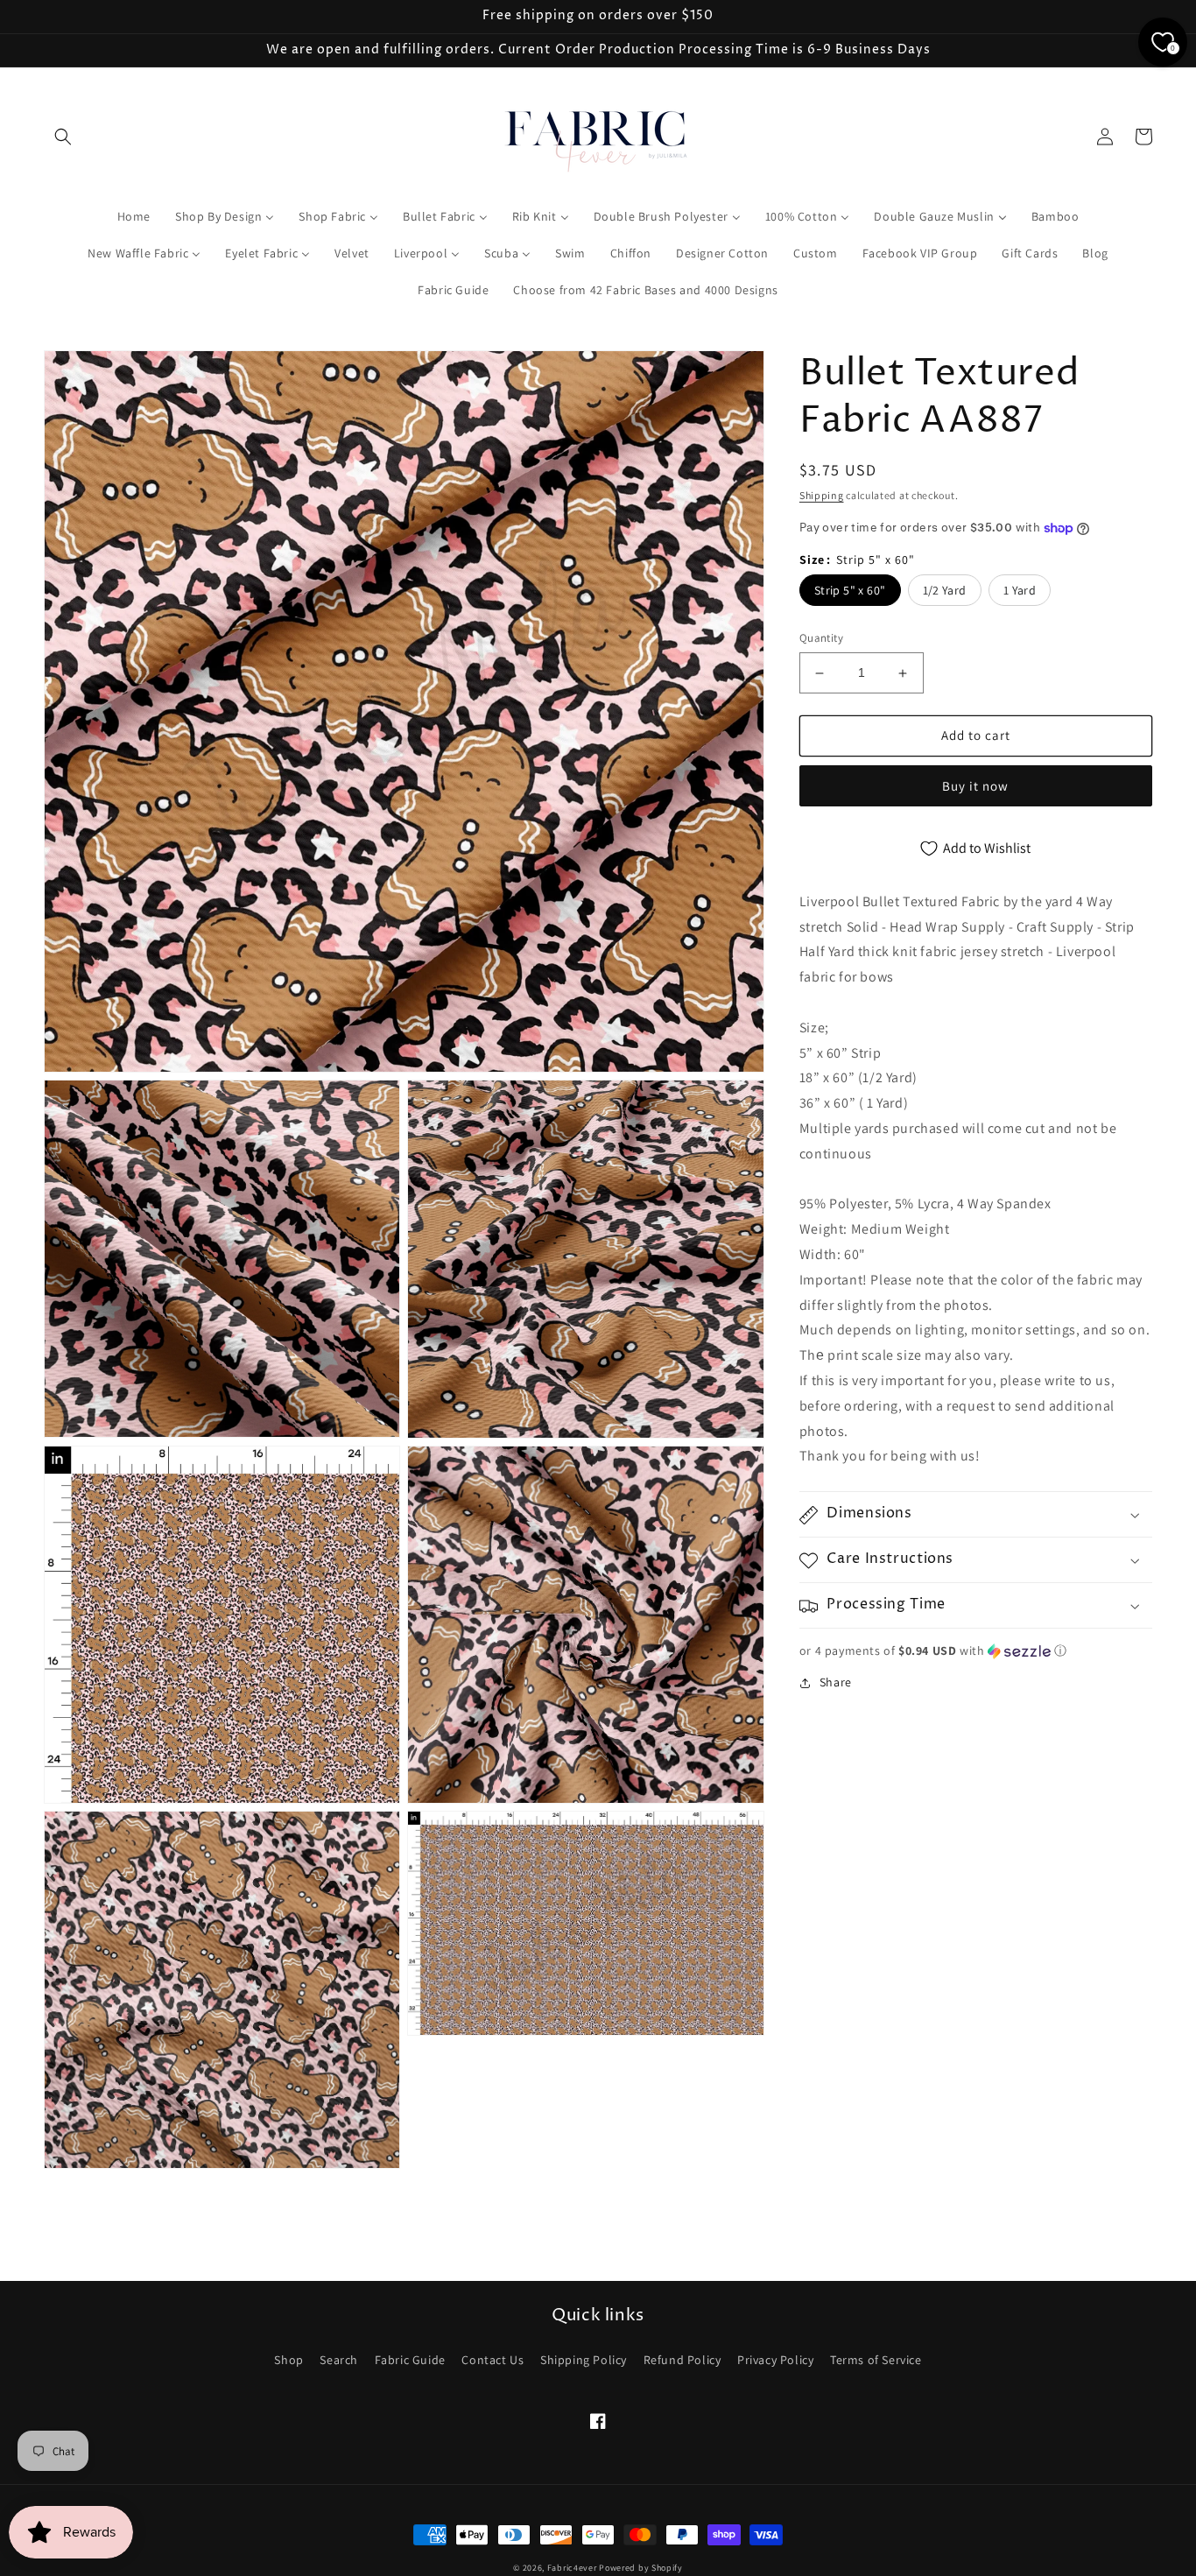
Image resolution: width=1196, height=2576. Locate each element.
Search (339, 2360)
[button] (63, 137)
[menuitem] (134, 216)
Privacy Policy (775, 2360)
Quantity (821, 639)
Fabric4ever (572, 2568)
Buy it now (975, 786)
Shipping (822, 495)
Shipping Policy (584, 2360)
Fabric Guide (410, 2360)
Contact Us (492, 2360)
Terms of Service (876, 2360)
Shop (288, 2360)
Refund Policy (682, 2360)
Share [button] (836, 1683)
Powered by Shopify (641, 2568)
